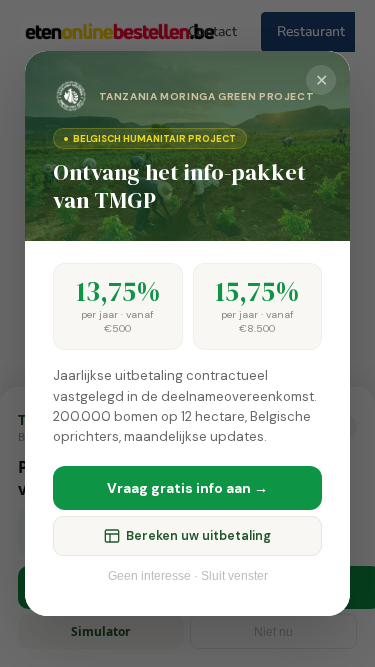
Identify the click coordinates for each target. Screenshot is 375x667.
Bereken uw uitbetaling (198, 536)
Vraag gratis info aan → (187, 488)
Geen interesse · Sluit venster (188, 576)
